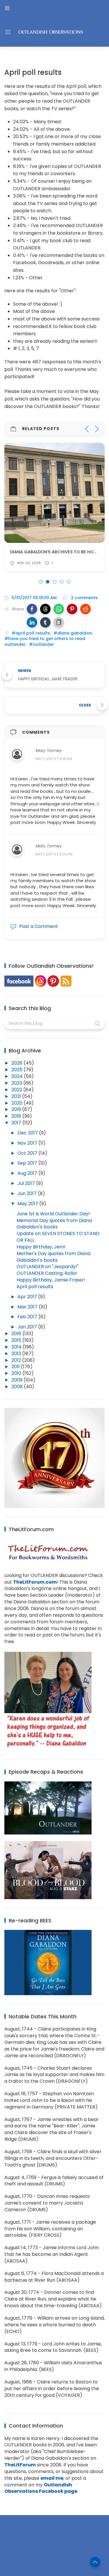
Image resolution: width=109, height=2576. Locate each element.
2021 (17, 1096)
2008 (18, 1387)
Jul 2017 (27, 1183)
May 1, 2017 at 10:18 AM (54, 759)
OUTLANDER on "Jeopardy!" (48, 1267)
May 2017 (28, 1204)
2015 (17, 1340)
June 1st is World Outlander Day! (53, 1214)
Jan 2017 (28, 1327)
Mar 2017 (28, 1307)
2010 (17, 1373)
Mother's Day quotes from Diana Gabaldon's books (53, 1257)
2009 (17, 1380)
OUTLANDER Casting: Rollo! (47, 1273)
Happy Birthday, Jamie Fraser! (51, 1280)
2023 (17, 1083)
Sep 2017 (28, 1163)
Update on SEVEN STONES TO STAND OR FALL (58, 1237)
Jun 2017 (28, 1193)
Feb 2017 (28, 1317)
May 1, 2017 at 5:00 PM (54, 854)
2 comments (84, 598)
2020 (17, 1103)
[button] (32, 609)
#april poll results (31, 633)
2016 (17, 1334)
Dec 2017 (28, 1133)
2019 (17, 1109)
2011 (16, 1367)
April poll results (35, 1287)
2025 (17, 1070)
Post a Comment (39, 926)
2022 (17, 1090)
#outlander (42, 644)
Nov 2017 (28, 1143)
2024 (18, 1076)
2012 (17, 1360)
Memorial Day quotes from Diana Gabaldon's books (54, 1224)
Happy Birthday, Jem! (41, 1247)
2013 (17, 1354)
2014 (17, 1347)
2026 (17, 1063)
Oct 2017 (28, 1153)
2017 (17, 1123)
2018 (17, 1116)
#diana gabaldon (73, 633)
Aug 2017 (28, 1173)
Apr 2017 (28, 1297)
